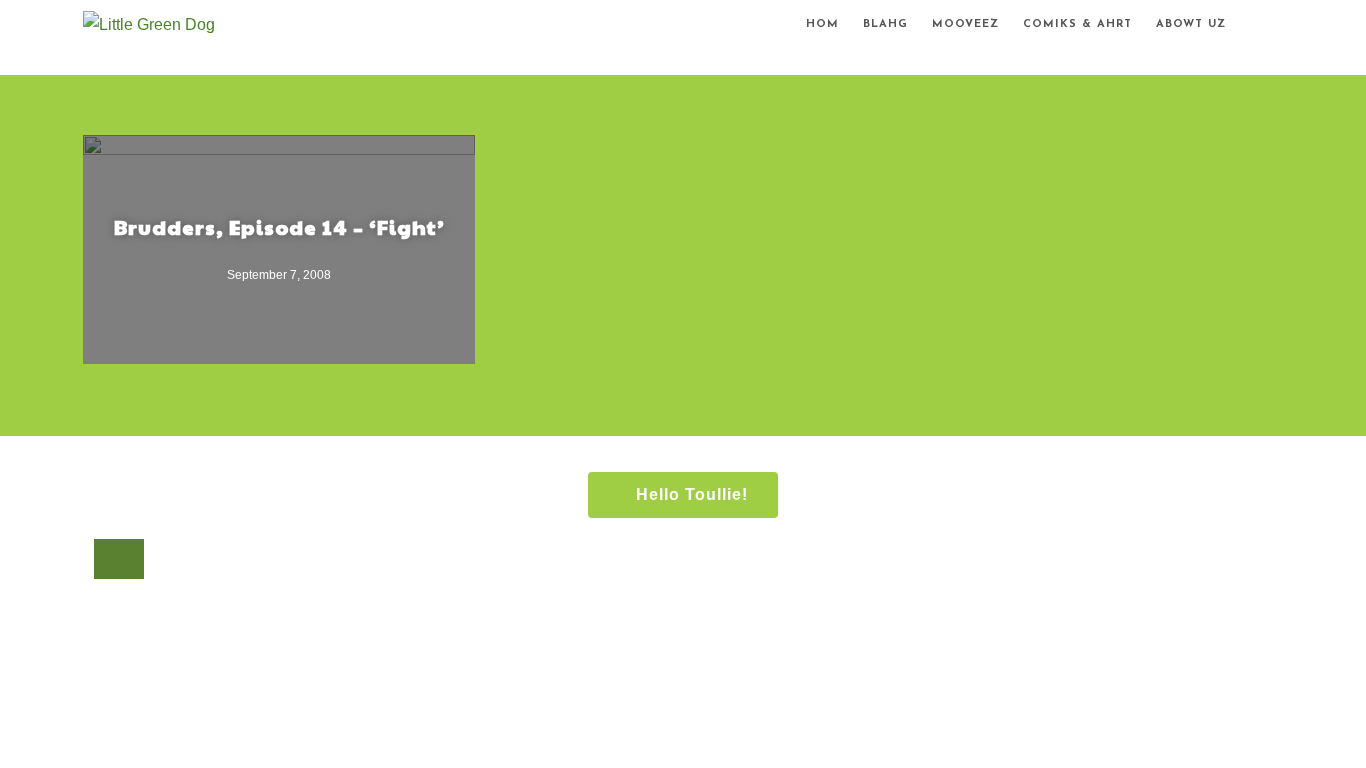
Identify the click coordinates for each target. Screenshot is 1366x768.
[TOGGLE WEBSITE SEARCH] (1254, 25)
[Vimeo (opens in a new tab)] (1285, 28)
